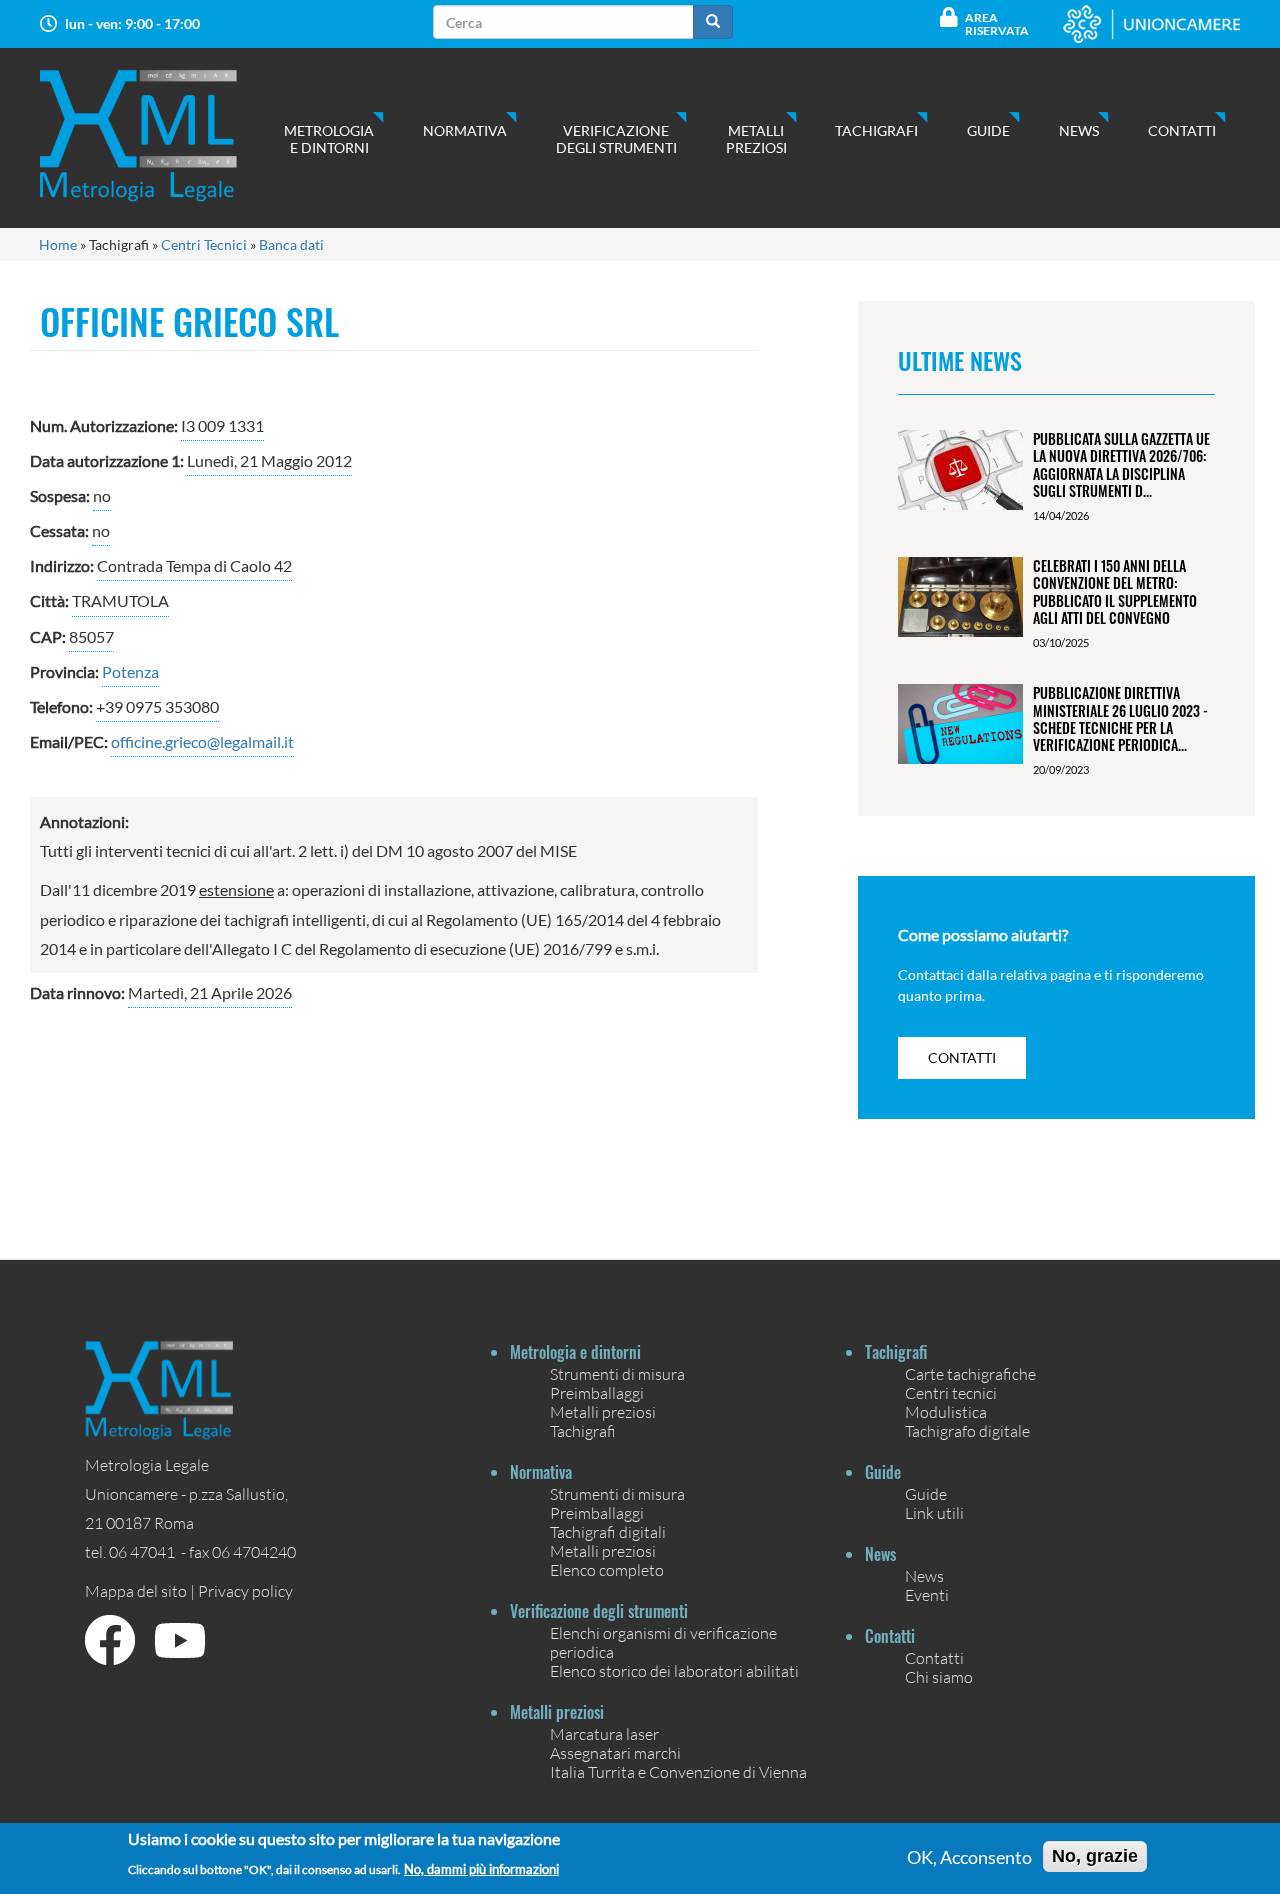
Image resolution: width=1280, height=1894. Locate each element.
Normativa (465, 130)
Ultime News (960, 360)
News (1079, 130)
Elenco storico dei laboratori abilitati (674, 1670)
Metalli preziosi (756, 139)
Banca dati (291, 244)
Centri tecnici (951, 1392)
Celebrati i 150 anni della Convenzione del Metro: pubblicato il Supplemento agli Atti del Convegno (1115, 591)
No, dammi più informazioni (481, 1868)
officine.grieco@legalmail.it (202, 741)
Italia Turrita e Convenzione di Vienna (678, 1771)
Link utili (934, 1512)
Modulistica (946, 1411)
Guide (988, 130)
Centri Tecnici (204, 244)
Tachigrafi (876, 130)
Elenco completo (607, 1569)
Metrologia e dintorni (329, 139)
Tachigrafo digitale (967, 1430)
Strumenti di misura (617, 1373)
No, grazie (1095, 1856)
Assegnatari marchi (615, 1752)
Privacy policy (245, 1590)
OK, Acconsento (969, 1857)
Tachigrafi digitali (608, 1531)
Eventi (927, 1594)
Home (58, 244)
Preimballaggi (597, 1392)
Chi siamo (939, 1676)
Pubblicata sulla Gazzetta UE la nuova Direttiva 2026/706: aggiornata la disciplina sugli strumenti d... (1121, 464)
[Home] (158, 135)
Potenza (130, 671)
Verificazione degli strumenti (616, 139)
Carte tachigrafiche (970, 1373)
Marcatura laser (604, 1733)
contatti (962, 1057)
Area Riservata (997, 24)
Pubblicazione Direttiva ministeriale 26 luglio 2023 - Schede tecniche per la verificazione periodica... (1120, 718)
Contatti (1182, 130)
